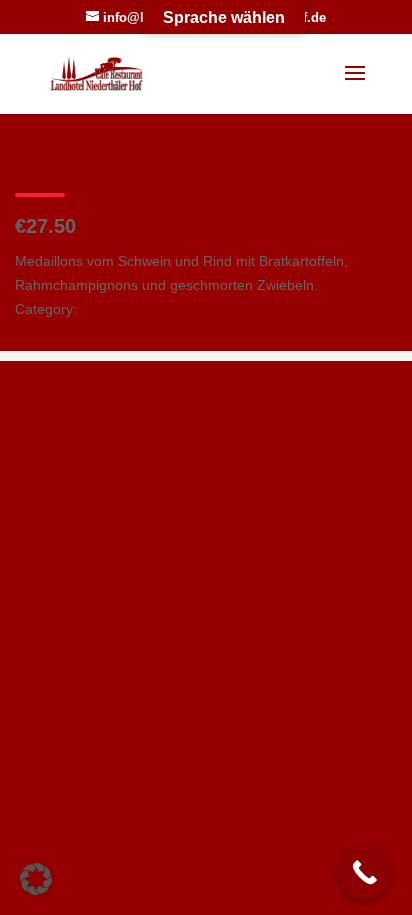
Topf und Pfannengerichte (162, 309)
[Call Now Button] (364, 872)
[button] (36, 879)
